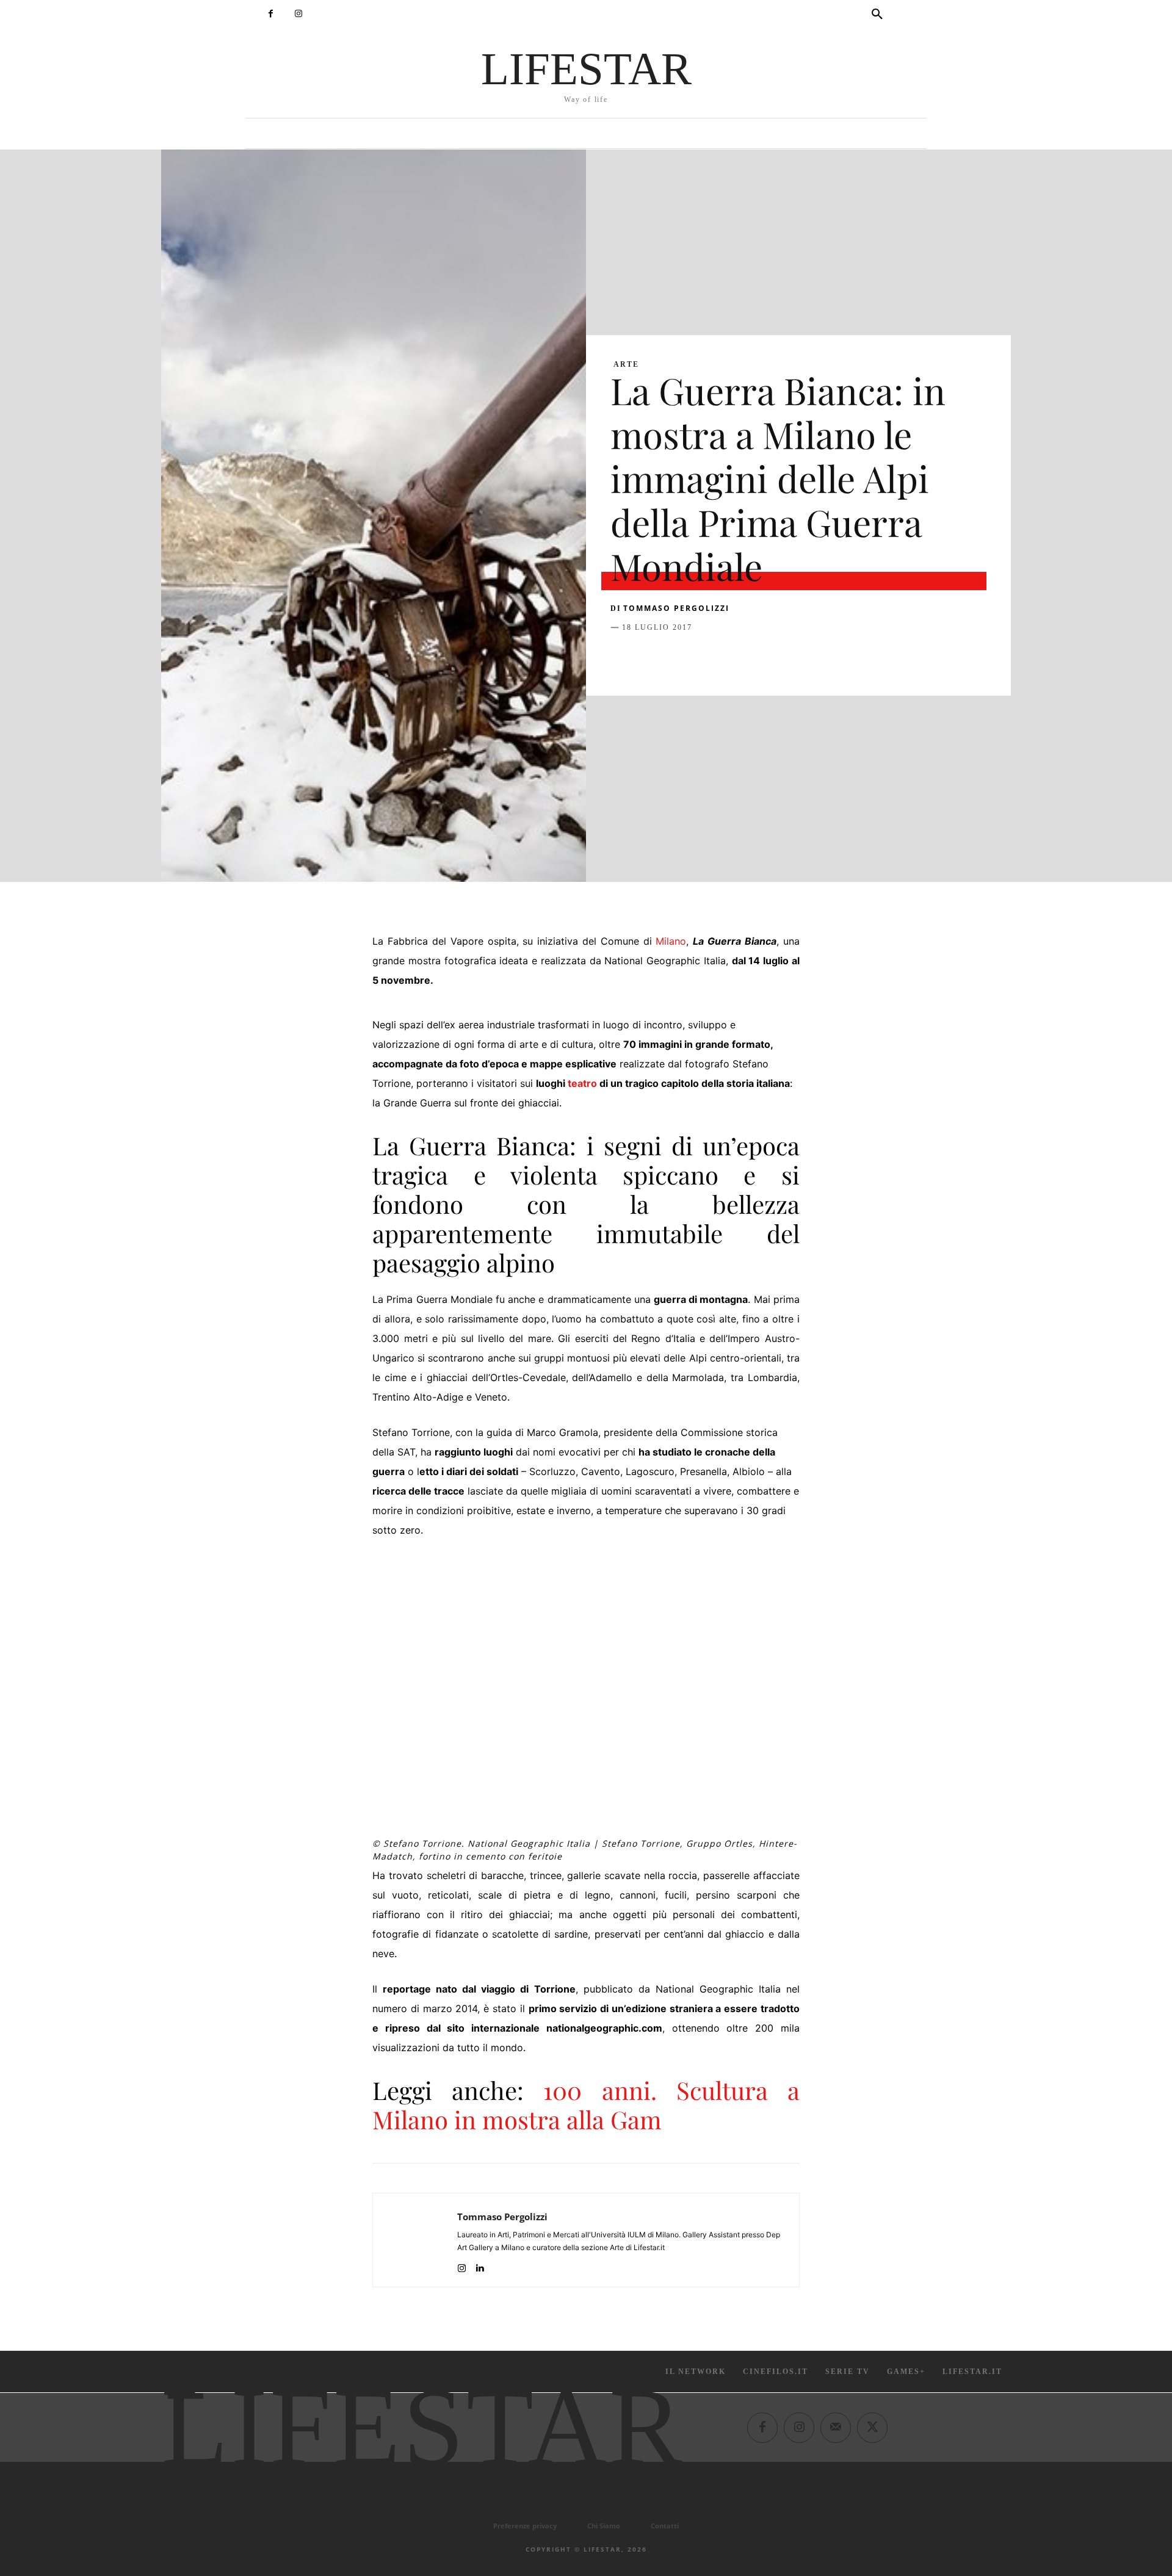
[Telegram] (791, 658)
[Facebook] (271, 14)
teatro (582, 1083)
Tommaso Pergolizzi (676, 608)
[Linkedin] (735, 658)
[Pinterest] (679, 658)
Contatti (665, 2526)
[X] (651, 658)
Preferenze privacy (525, 2526)
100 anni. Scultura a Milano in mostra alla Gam (586, 2105)
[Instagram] (298, 14)
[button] (877, 15)
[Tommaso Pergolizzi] (415, 2240)
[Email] (763, 658)
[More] (820, 658)
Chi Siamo (604, 2526)
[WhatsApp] (707, 658)
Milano (671, 941)
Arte (626, 364)
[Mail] (836, 2428)
